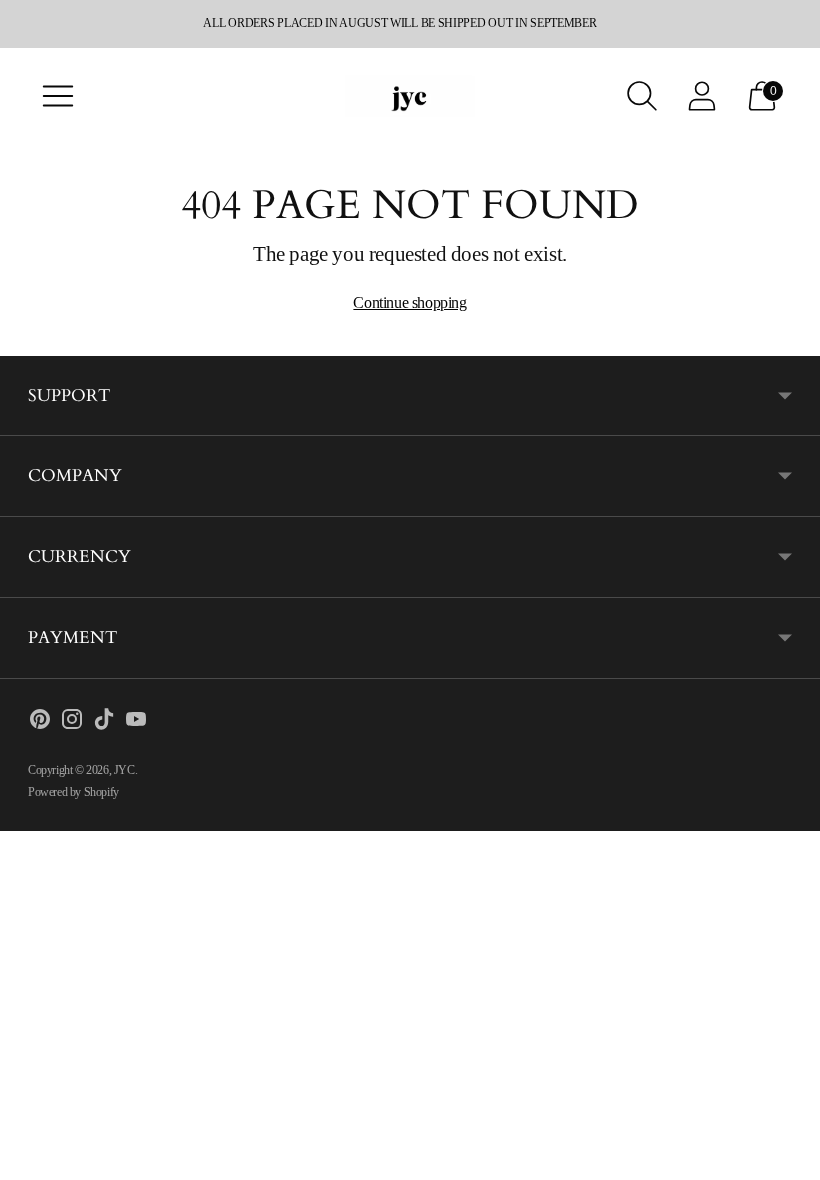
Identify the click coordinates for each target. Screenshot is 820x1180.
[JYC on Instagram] (72, 723)
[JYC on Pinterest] (40, 723)
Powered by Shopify (73, 792)
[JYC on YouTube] (136, 723)
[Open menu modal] (58, 96)
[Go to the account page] (702, 96)
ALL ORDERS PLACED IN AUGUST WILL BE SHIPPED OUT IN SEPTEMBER (399, 23)
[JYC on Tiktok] (104, 723)
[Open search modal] (642, 96)
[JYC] (410, 95)
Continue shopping (409, 302)
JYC (124, 770)
